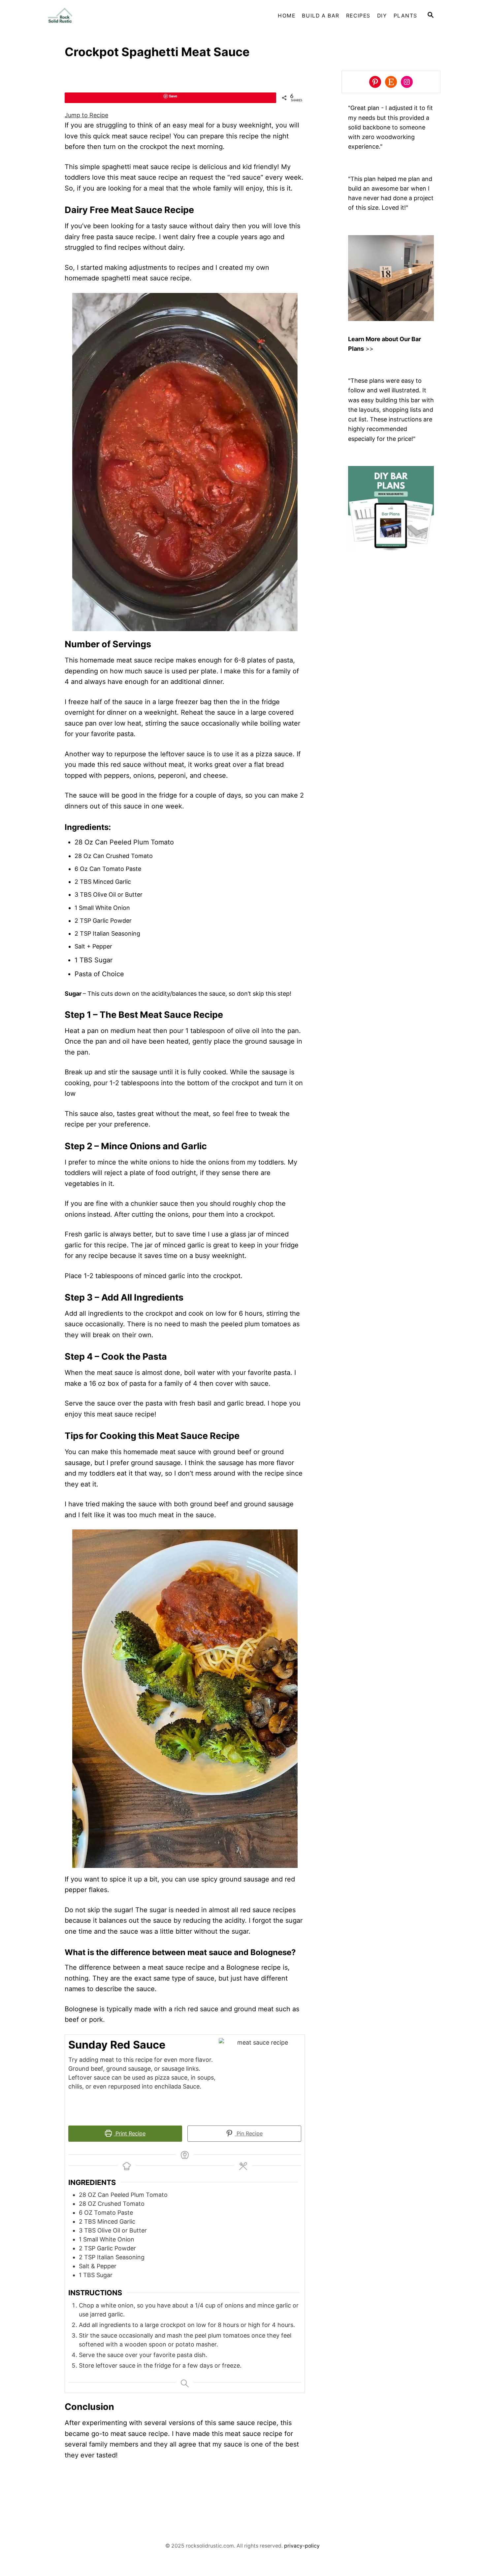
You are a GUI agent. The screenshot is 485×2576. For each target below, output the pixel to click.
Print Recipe (130, 2133)
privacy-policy (302, 2546)
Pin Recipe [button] (249, 2133)
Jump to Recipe (86, 115)
